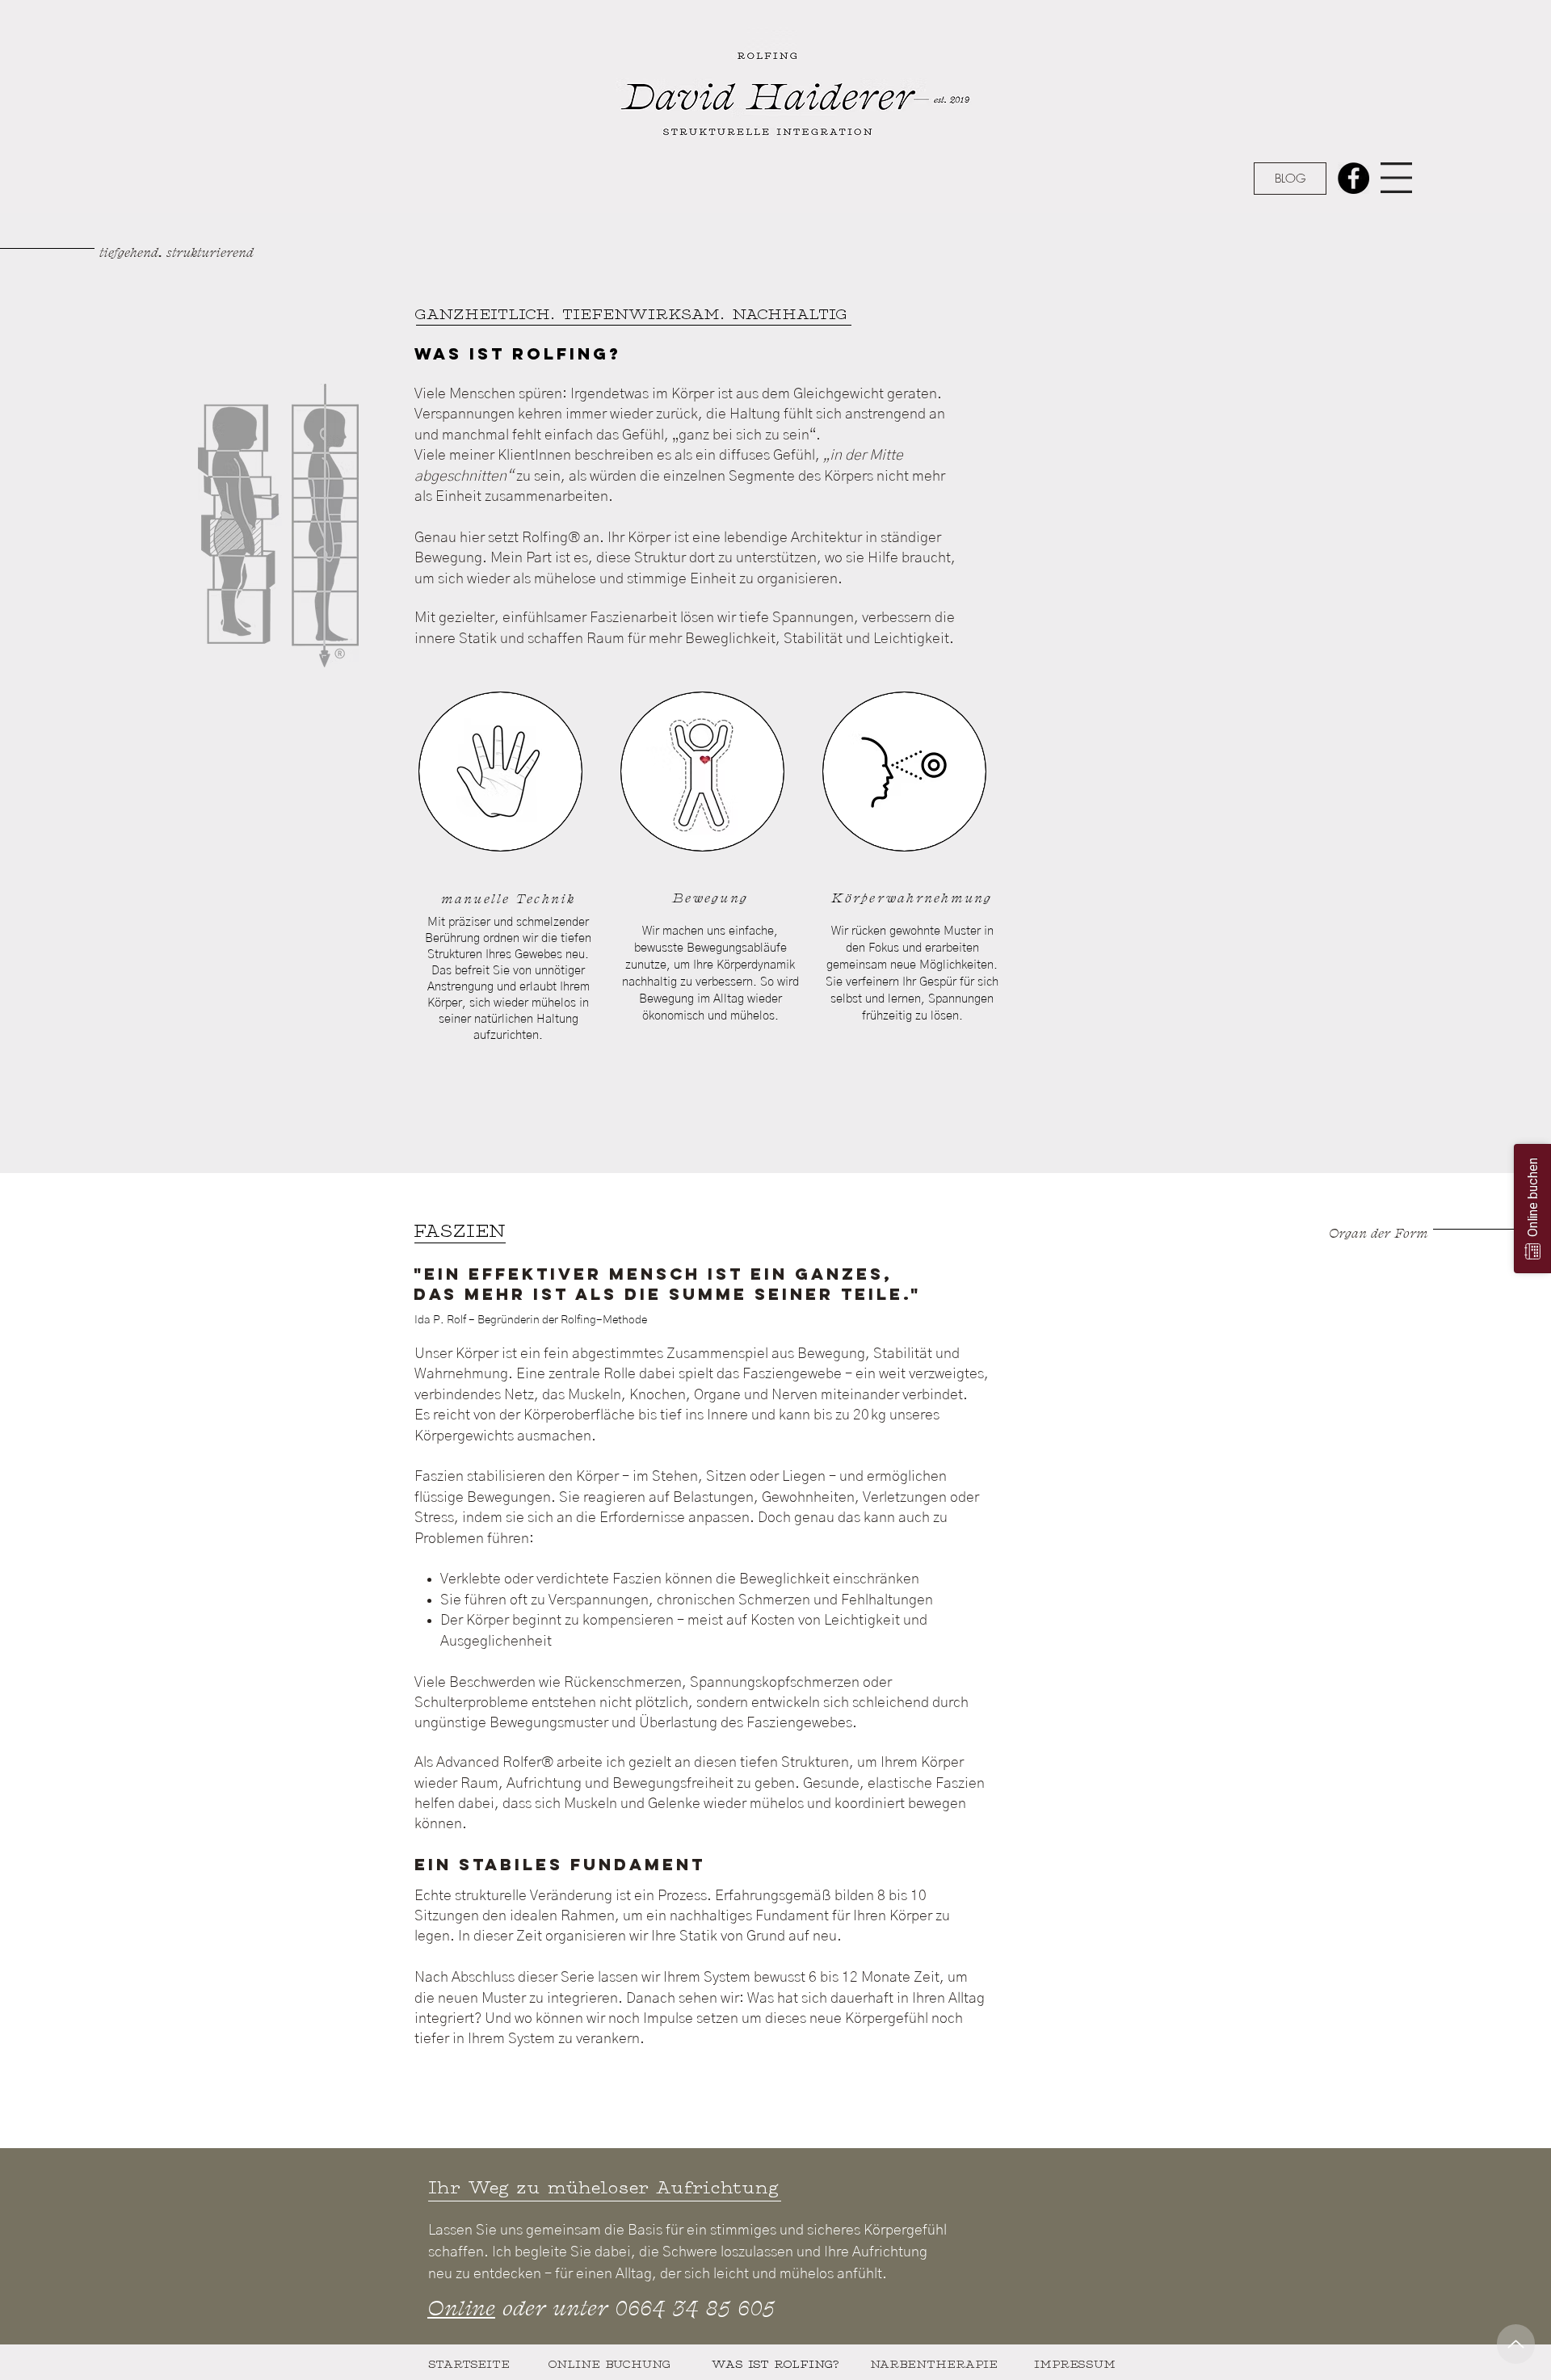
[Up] (1516, 2344)
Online (461, 2307)
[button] (1396, 178)
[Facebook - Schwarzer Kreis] (1353, 178)
